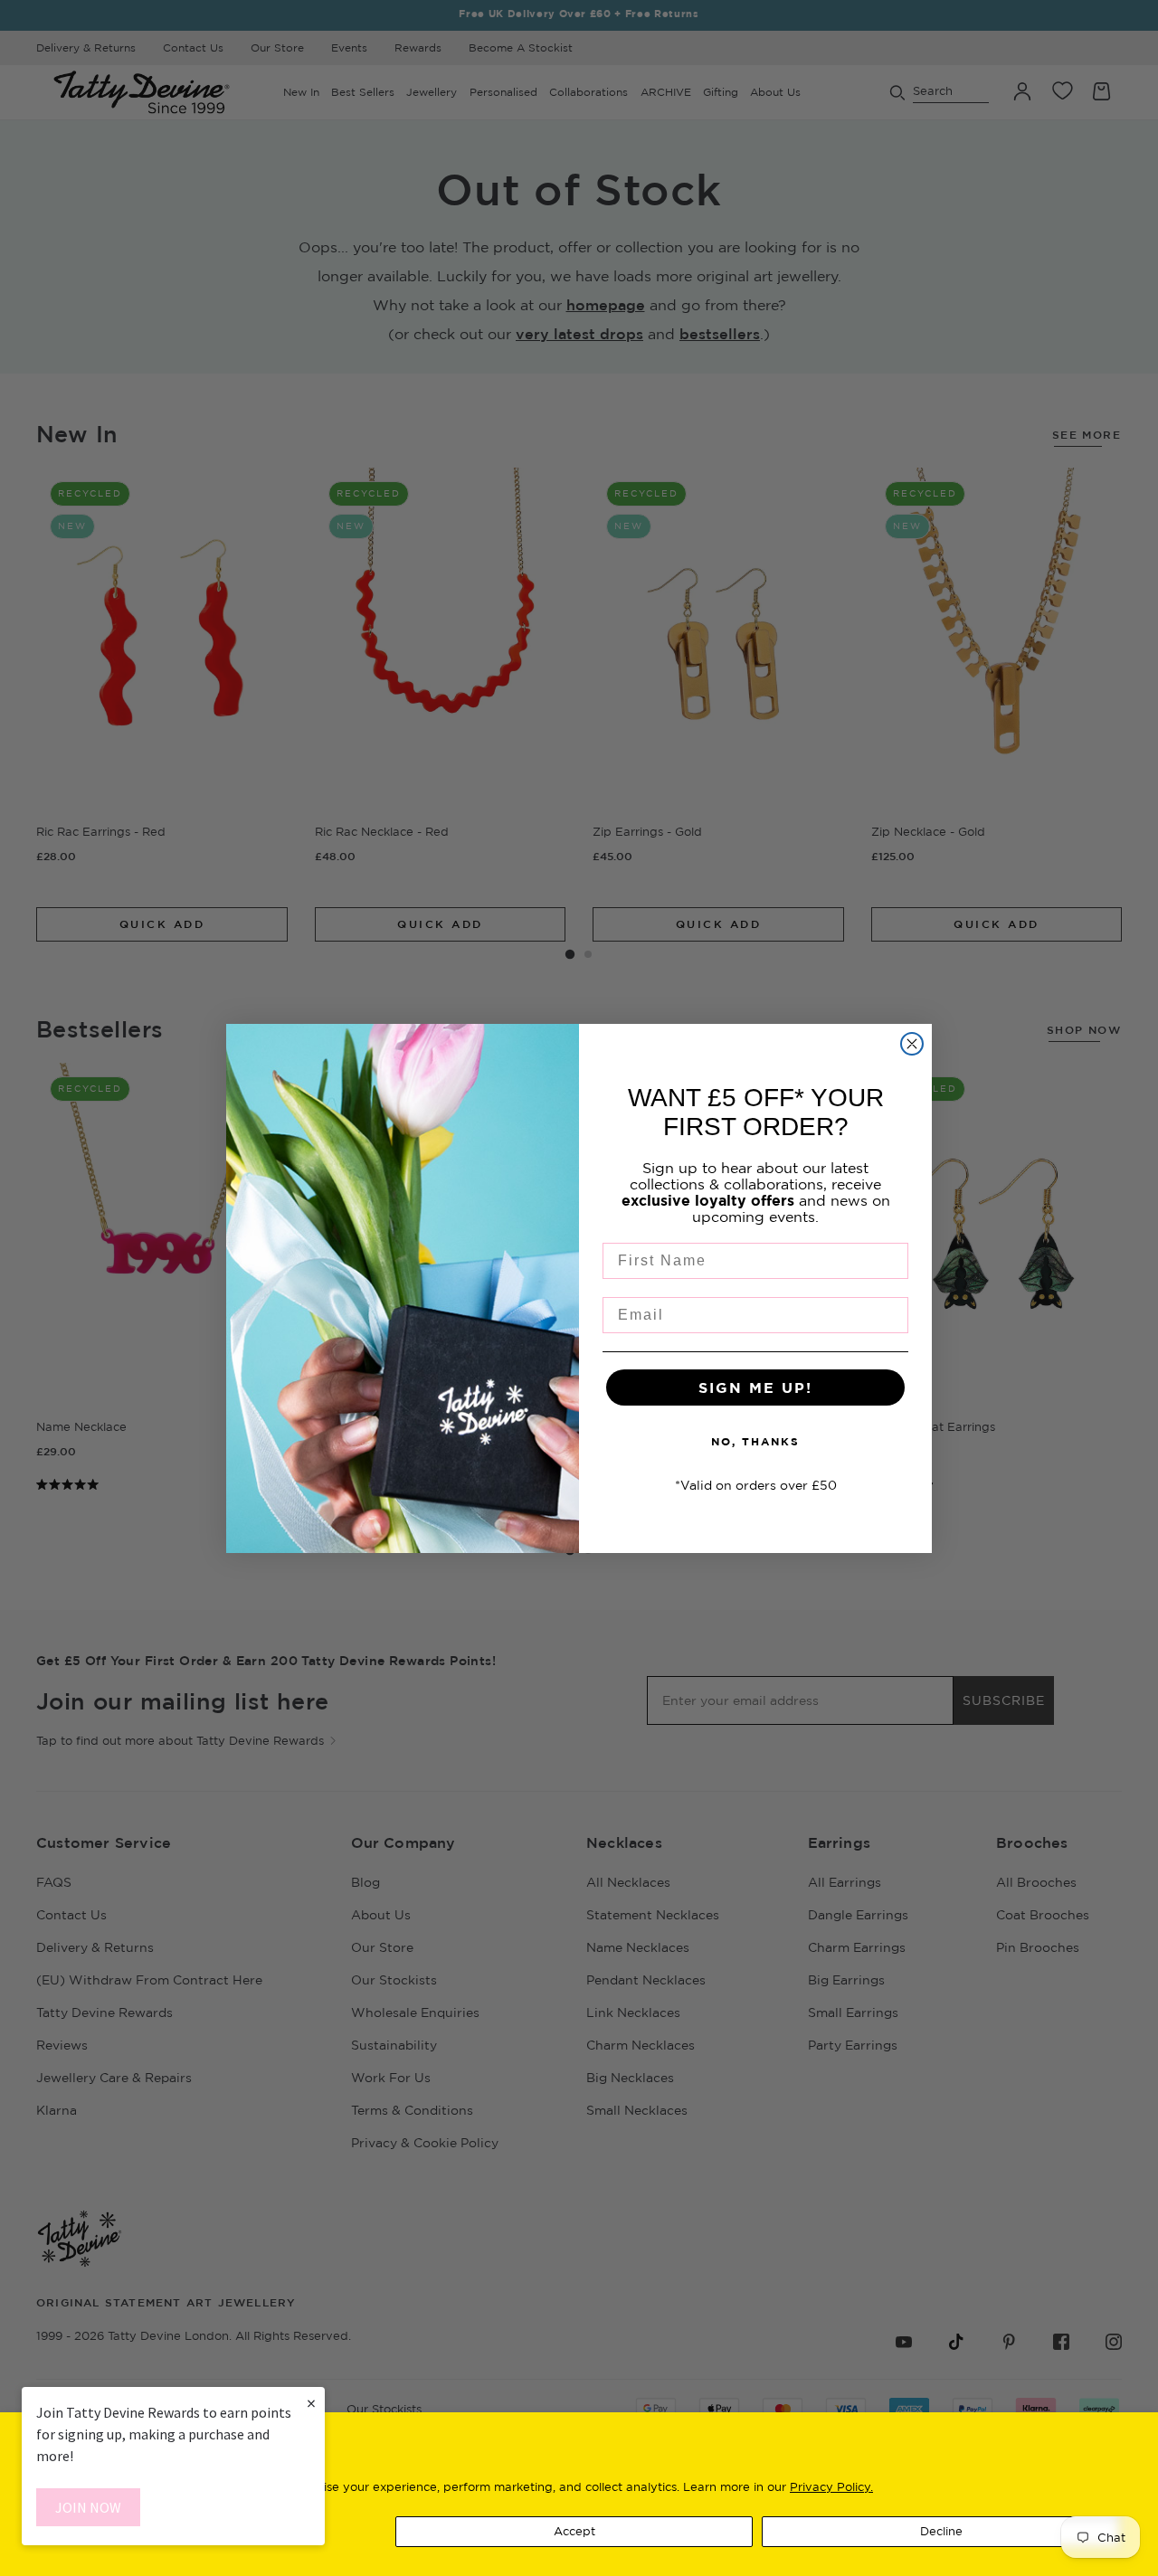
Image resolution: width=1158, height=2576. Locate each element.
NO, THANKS (755, 1441)
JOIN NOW (88, 2507)
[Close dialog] (912, 1044)
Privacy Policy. (831, 2486)
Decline (941, 2531)
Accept (574, 2531)
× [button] (311, 2403)
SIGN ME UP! (755, 1387)
